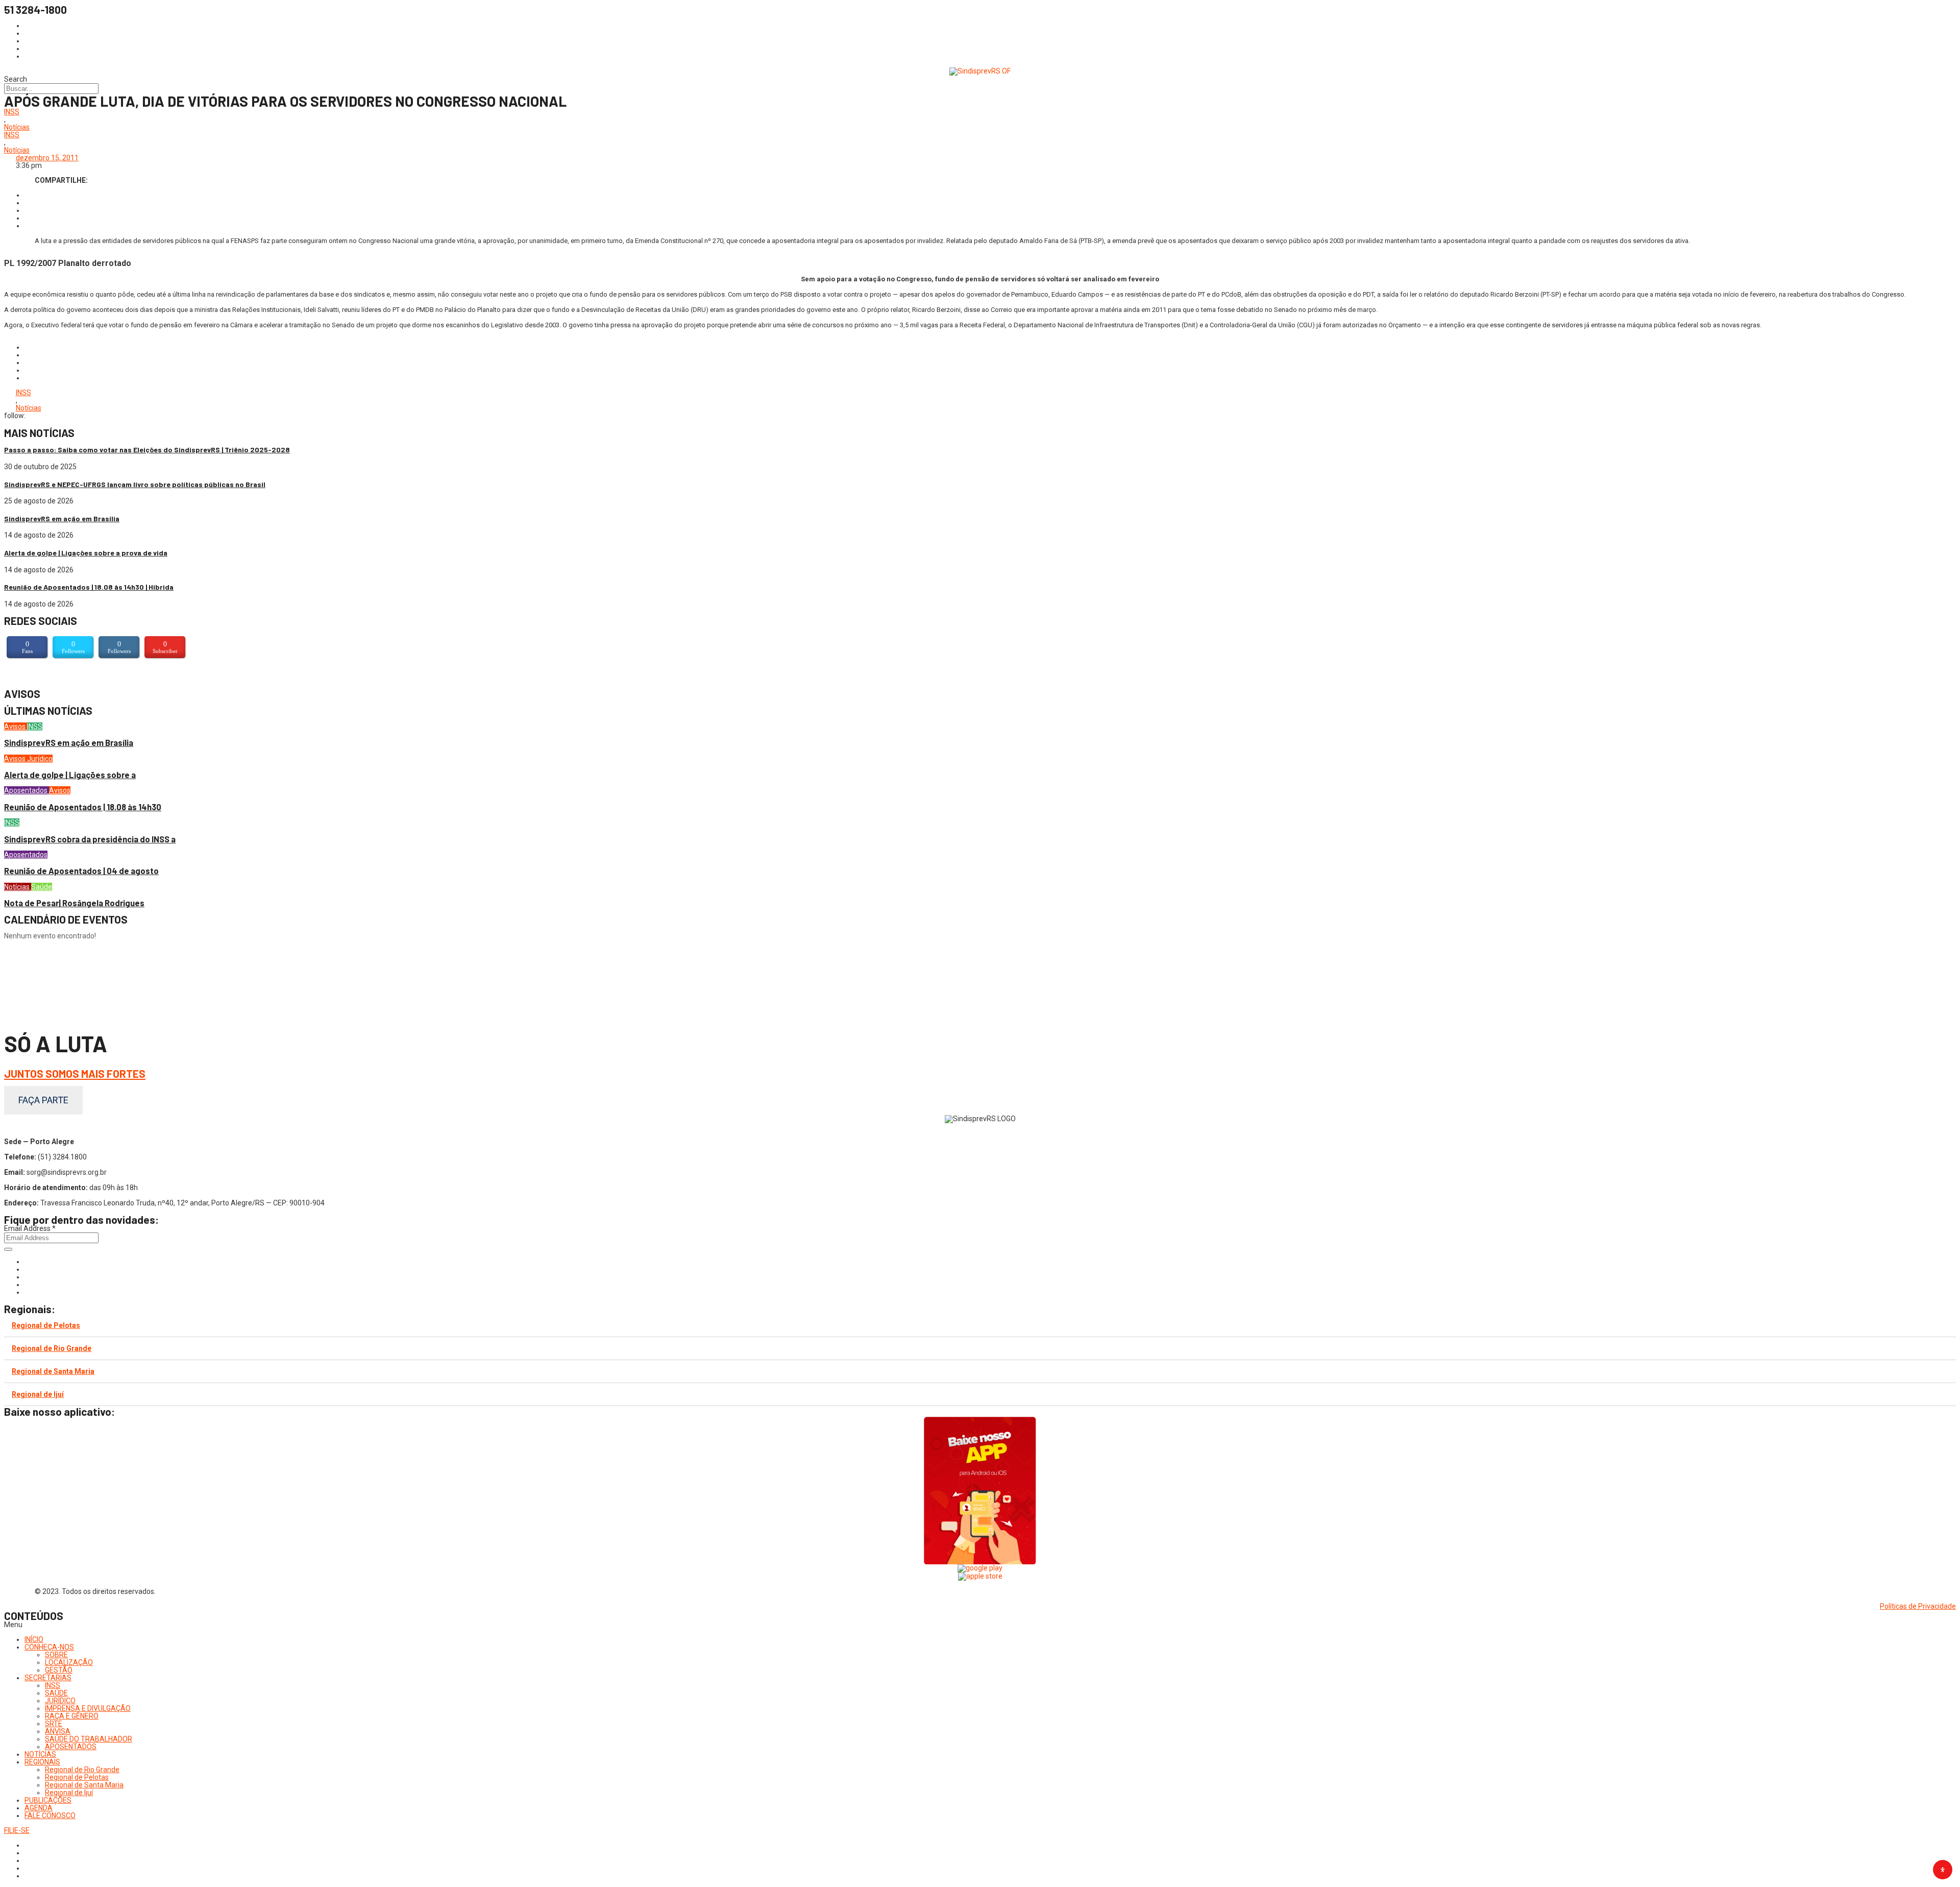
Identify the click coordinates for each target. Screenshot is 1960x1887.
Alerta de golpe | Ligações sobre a (70, 775)
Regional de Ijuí (38, 1394)
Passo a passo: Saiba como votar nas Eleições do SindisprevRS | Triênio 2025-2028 (147, 450)
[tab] (980, 1326)
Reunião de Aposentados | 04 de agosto (81, 871)
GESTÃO (59, 1670)
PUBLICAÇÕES (48, 1800)
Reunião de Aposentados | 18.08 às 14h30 (83, 807)
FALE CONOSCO (50, 1816)
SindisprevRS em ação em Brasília (62, 518)
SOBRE (56, 1655)
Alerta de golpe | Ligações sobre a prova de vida (86, 553)
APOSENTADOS (71, 1747)
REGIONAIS (42, 1762)
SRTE (54, 1724)
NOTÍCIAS (40, 1754)
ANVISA (58, 1731)
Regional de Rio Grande (52, 1348)
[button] (980, 1625)
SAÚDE (56, 1693)
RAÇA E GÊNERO (72, 1716)
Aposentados (27, 790)
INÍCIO (34, 1639)
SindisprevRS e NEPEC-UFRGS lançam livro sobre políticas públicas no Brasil (135, 484)
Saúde (42, 887)
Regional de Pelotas (46, 1325)
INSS (12, 112)
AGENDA (39, 1808)
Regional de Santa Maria (53, 1371)
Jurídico (40, 759)
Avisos (16, 727)
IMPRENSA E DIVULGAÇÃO (88, 1708)
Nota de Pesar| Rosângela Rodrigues (74, 903)
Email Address (30, 1228)
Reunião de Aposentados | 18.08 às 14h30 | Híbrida (89, 587)
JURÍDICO (60, 1701)
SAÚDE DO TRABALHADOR (89, 1739)
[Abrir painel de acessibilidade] (1943, 1870)
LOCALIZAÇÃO (69, 1662)
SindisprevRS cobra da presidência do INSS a (90, 839)
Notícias (17, 127)
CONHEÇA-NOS (49, 1647)
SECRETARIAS (48, 1678)
